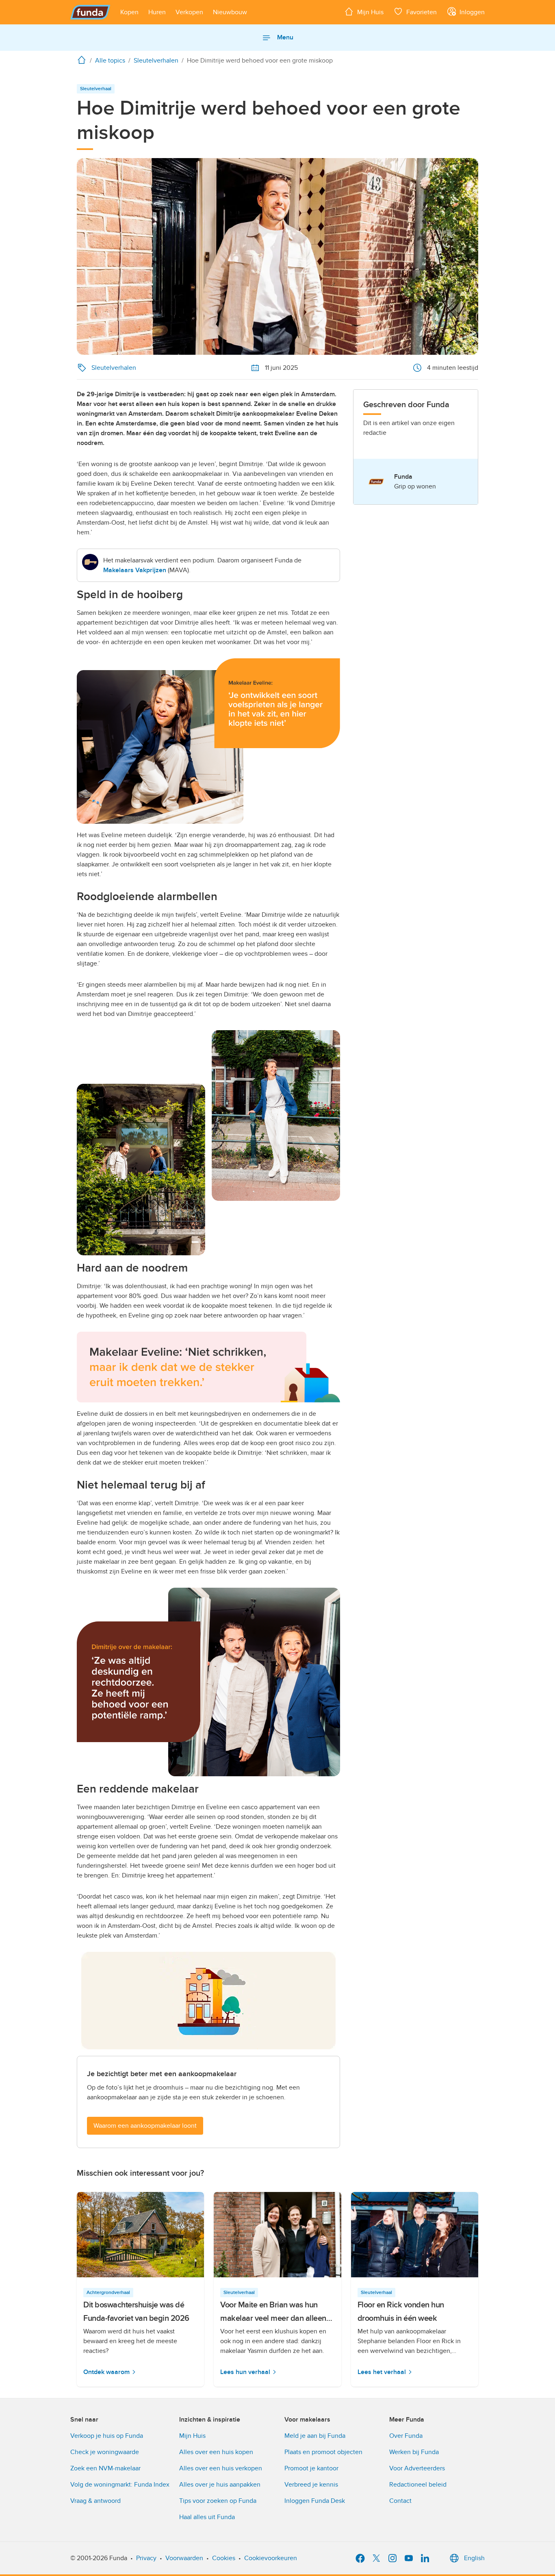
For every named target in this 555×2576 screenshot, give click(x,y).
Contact (400, 2501)
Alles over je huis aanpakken (220, 2485)
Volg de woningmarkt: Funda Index (120, 2485)
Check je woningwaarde (105, 2452)
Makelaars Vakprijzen (135, 570)
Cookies (224, 2558)
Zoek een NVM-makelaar (105, 2468)
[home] (83, 60)
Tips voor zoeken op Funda (218, 2501)
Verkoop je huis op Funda (107, 2436)
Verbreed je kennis (311, 2485)
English (474, 2558)
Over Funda (406, 2436)
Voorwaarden (184, 2558)
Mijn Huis (192, 2436)
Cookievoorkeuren (271, 2558)
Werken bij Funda (414, 2452)
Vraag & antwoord (95, 2501)
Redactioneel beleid (418, 2485)
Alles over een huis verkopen (221, 2468)
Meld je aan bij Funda (315, 2436)
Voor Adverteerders (417, 2468)
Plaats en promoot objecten (323, 2452)
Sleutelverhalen (114, 368)
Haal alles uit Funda (207, 2517)
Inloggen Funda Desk (315, 2501)
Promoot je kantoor (311, 2468)
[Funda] (90, 12)
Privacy (146, 2558)
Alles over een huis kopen (216, 2452)
